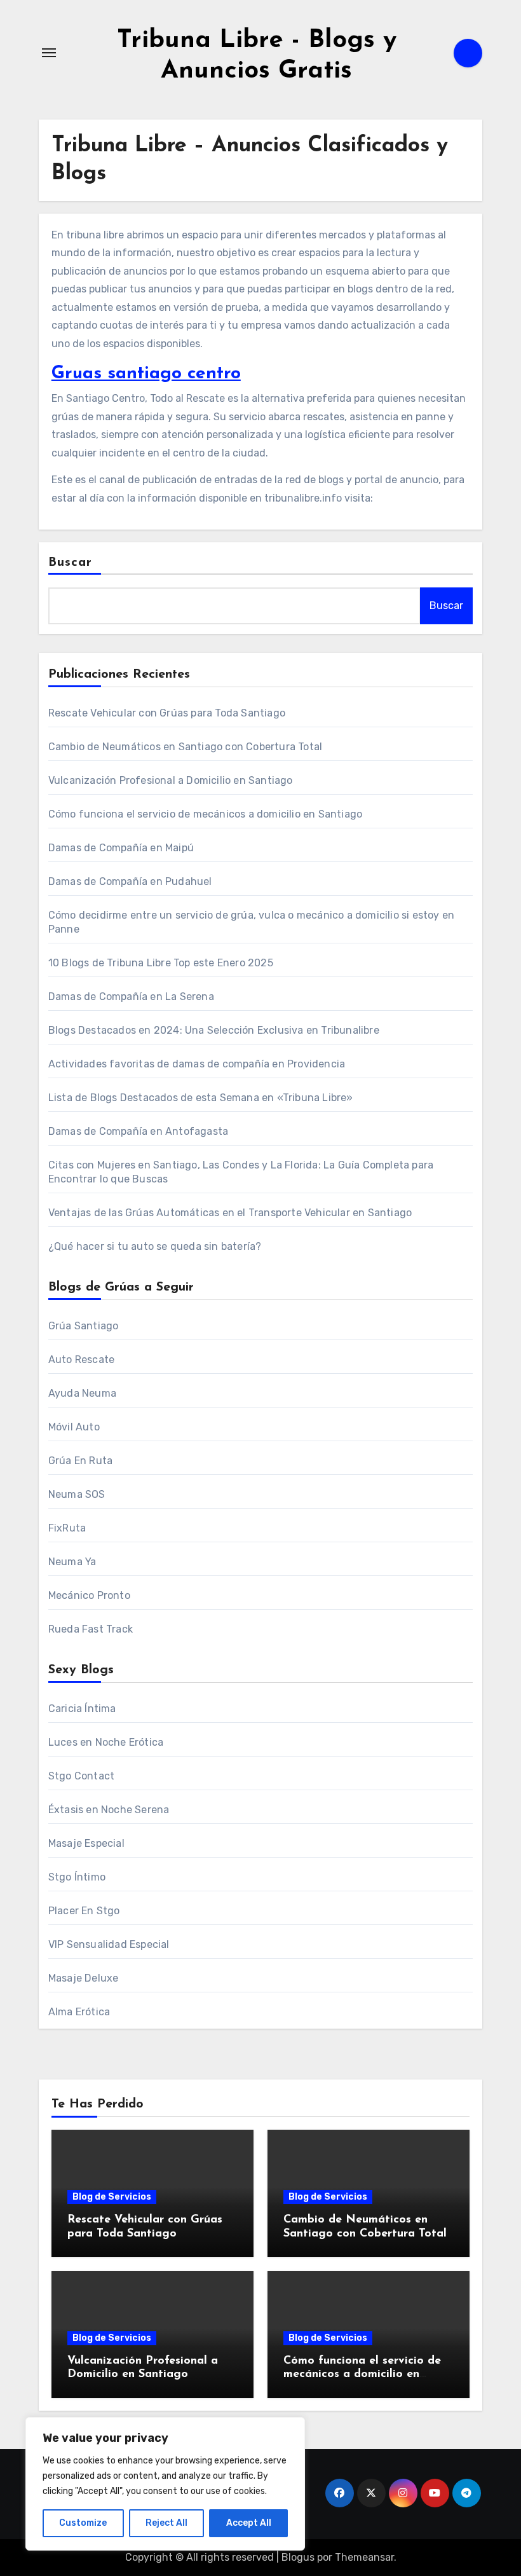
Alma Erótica (79, 2012)
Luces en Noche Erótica (106, 1742)
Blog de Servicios (112, 2197)
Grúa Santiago (84, 1326)
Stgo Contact (81, 1776)
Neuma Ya (72, 1562)
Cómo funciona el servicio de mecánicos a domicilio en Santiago (205, 814)
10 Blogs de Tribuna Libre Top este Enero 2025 (161, 963)
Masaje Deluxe (84, 1978)
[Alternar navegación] (49, 53)
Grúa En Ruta (80, 1461)
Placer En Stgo (84, 1911)
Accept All (249, 2523)
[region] (165, 2484)
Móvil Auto (74, 1427)
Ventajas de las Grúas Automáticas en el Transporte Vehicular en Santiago (230, 1213)
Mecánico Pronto (89, 1595)
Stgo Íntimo (77, 1877)
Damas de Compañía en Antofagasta (138, 1131)
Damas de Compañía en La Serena (131, 997)
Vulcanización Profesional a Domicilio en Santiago (171, 780)
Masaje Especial (86, 1843)
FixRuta (67, 1528)
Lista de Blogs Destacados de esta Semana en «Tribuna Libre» (201, 1098)
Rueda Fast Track (91, 1629)
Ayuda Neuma (82, 1393)
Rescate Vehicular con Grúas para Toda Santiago (167, 713)
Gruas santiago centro (146, 374)
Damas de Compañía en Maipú (121, 848)
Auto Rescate (81, 1360)
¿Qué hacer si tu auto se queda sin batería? (155, 1246)
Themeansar (364, 2557)
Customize (83, 2523)
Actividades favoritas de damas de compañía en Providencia (197, 1064)
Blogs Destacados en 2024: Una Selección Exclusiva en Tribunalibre (214, 1030)
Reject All (166, 2523)
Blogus (298, 2557)
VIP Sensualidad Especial (109, 1944)
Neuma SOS (77, 1494)
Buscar (71, 563)
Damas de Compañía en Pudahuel (130, 881)
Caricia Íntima (82, 1709)
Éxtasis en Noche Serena (109, 1810)
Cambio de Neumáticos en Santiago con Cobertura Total (185, 747)
